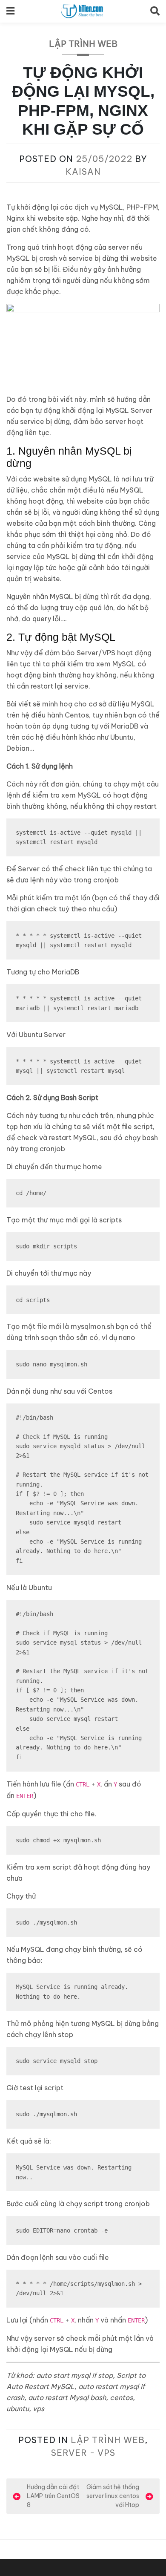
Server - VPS (83, 2453)
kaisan (83, 171)
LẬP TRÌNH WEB (83, 44)
